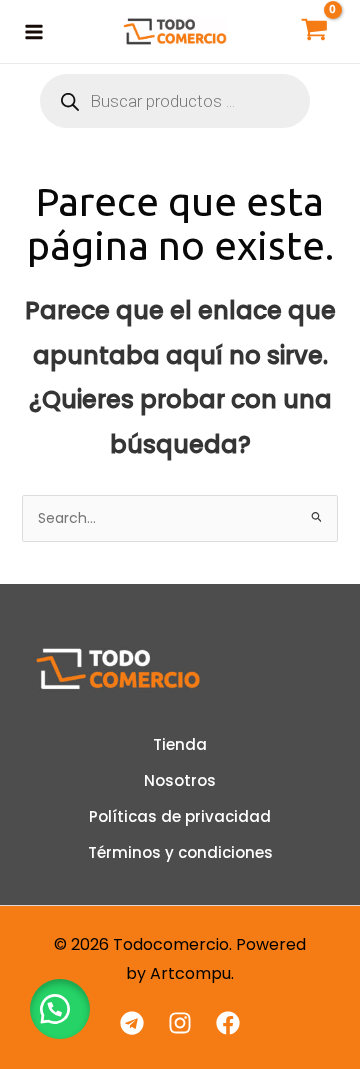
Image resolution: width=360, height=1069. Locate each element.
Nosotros (180, 780)
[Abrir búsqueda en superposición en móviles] (175, 101)
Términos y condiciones (180, 852)
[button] (60, 1009)
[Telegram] (132, 1023)
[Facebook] (228, 1023)
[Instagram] (180, 1023)
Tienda (180, 744)
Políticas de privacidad (180, 816)
